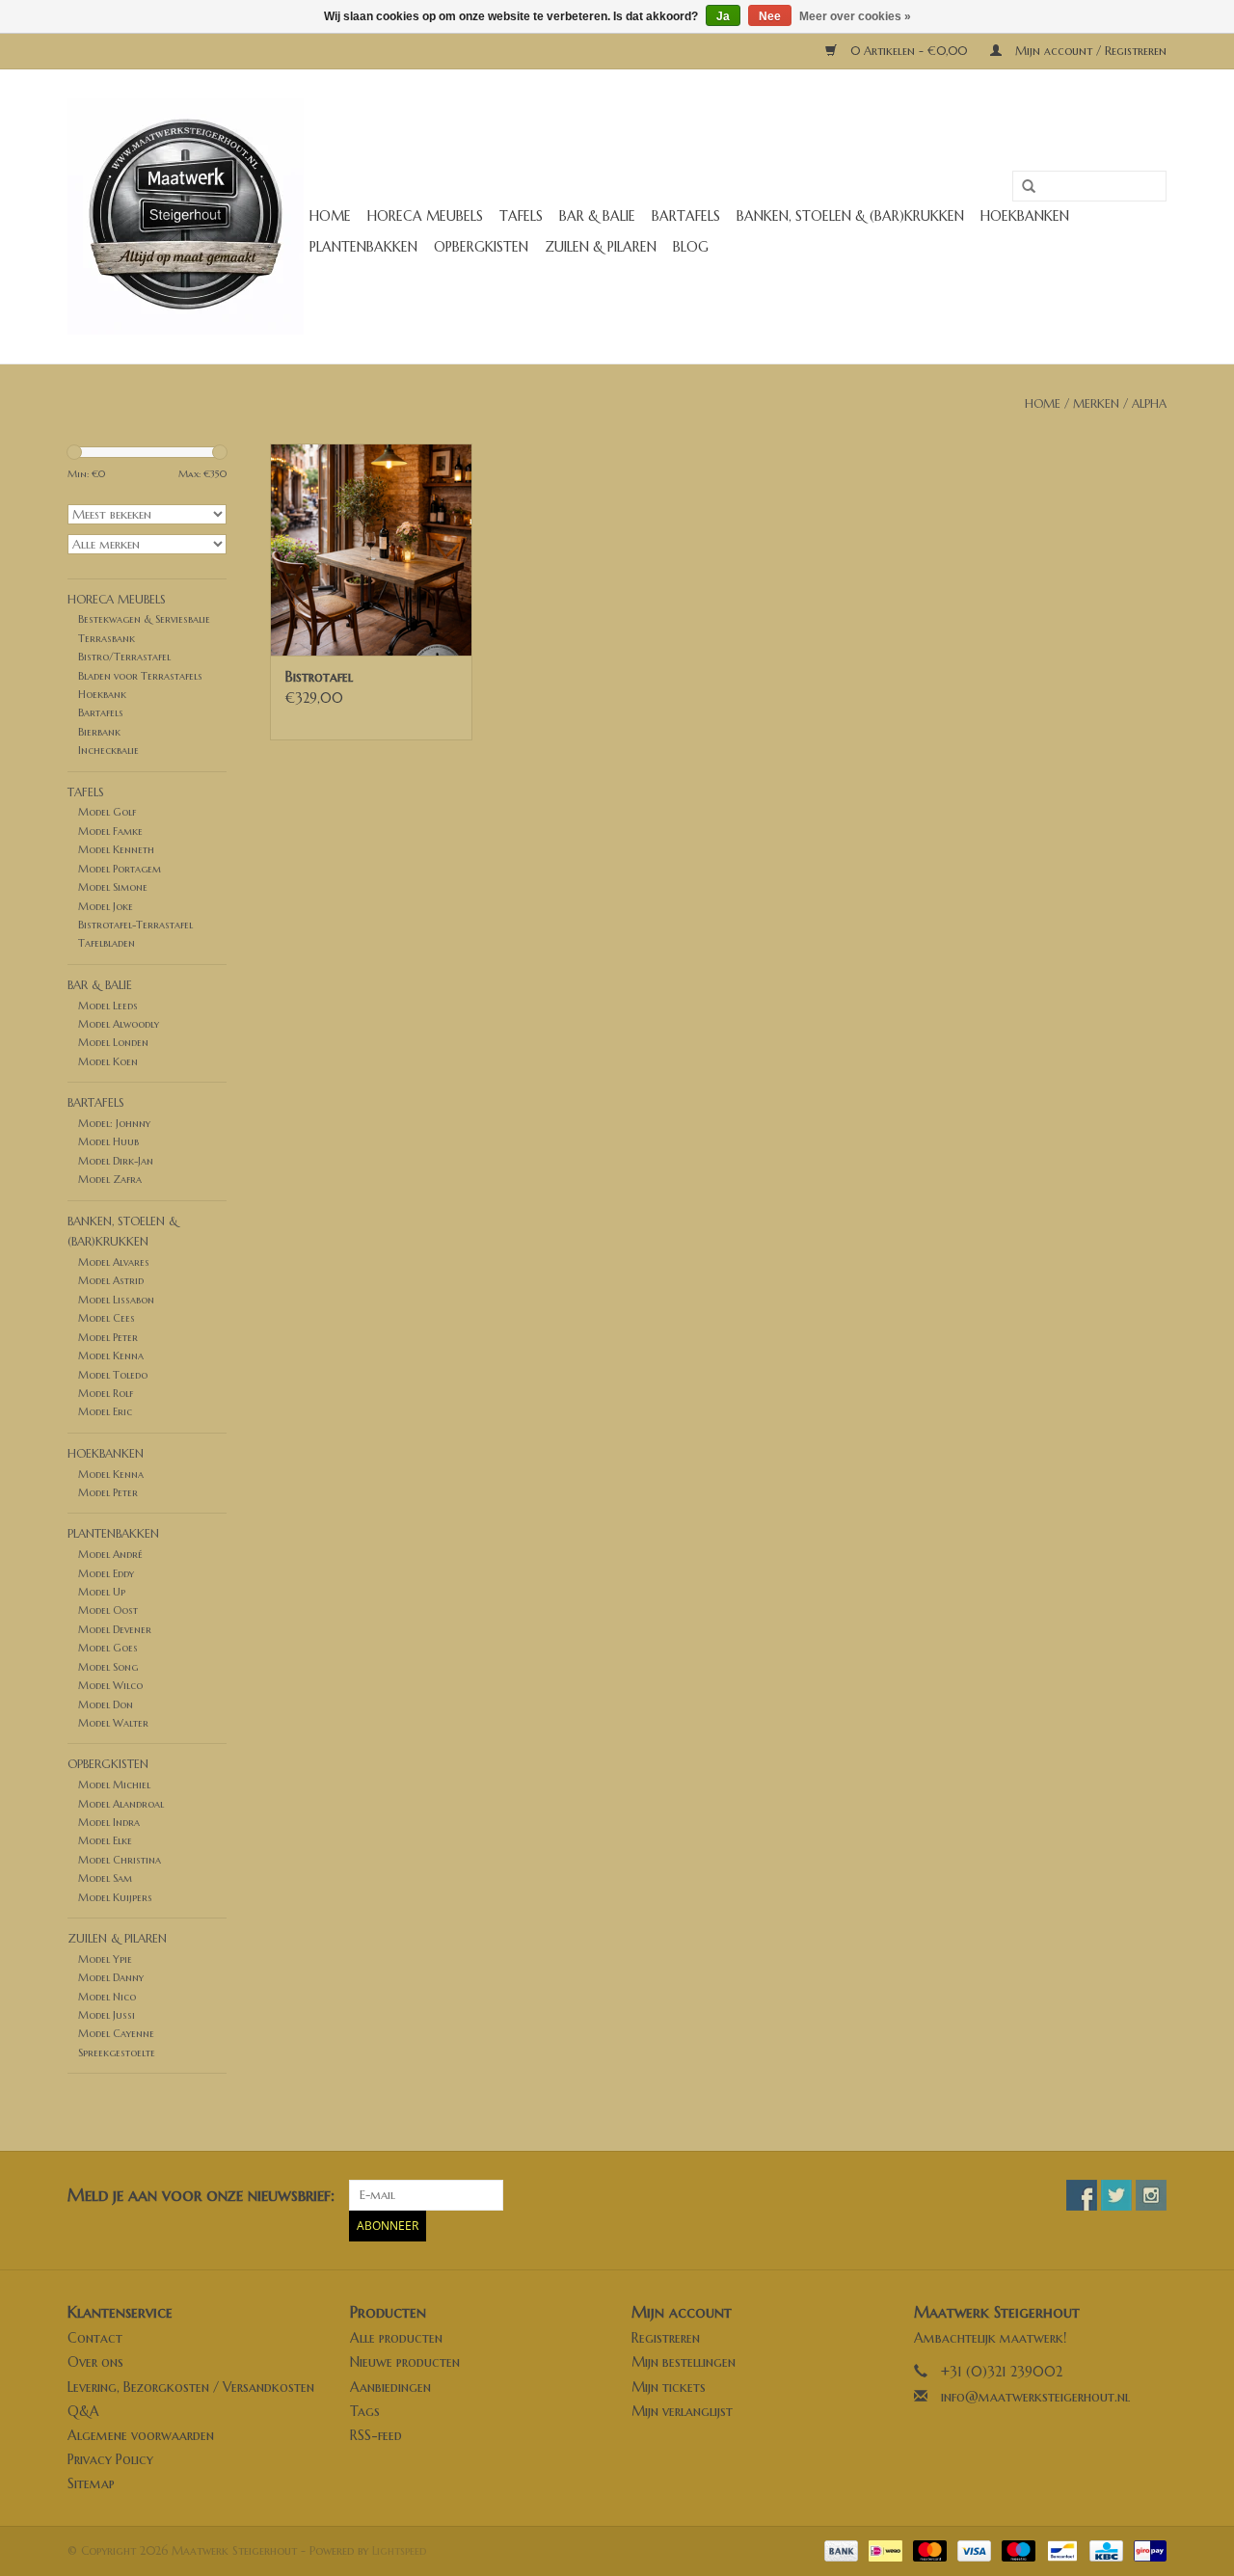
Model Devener (115, 1629)
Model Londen (113, 1042)
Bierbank (99, 732)
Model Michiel (114, 1784)
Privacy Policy (110, 2459)
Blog (691, 247)
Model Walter (113, 1723)
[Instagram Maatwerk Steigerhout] (1151, 2195)
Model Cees (107, 1318)
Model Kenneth (116, 849)
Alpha (1149, 403)
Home (330, 216)
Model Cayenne (116, 2033)
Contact (95, 2338)
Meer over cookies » (855, 16)
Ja (723, 16)
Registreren (666, 2338)
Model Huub (108, 1141)
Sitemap (91, 2483)
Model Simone (113, 887)
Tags (365, 2411)
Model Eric (105, 1411)
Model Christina (120, 1860)
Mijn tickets (669, 2387)
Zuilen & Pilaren (601, 247)
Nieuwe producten (405, 2362)
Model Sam (105, 1878)
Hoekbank (102, 694)
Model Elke (105, 1840)
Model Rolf (106, 1393)
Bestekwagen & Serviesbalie (144, 619)
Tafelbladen (107, 943)
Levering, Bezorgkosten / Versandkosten (191, 2387)
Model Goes (108, 1648)
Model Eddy (106, 1573)
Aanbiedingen (390, 2387)
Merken (1096, 403)
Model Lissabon (116, 1300)
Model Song (108, 1667)
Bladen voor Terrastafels (140, 676)
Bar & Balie (597, 216)
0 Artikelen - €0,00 (909, 51)
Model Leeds (108, 1006)
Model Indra (109, 1822)
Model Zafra (110, 1179)
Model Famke (110, 831)
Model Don (106, 1704)
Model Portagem (120, 869)
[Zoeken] (1022, 187)
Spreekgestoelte (117, 2053)
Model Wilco (110, 1685)
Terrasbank (107, 638)
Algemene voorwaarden (141, 2435)
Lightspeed (399, 2550)
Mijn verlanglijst (682, 2411)
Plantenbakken (363, 247)
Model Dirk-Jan (116, 1161)
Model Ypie (105, 1959)
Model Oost (108, 1610)
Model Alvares (114, 1262)
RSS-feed (376, 2435)
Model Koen (108, 1061)
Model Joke (106, 906)
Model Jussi (107, 2015)
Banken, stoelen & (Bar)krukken (850, 216)
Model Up (102, 1592)
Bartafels (686, 216)
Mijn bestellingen (684, 2362)
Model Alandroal (121, 1804)
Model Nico (107, 1997)
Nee (770, 16)
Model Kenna (111, 1355)
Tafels (521, 216)
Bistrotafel (319, 677)
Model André (110, 1554)
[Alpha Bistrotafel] (371, 550)
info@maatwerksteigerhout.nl (1035, 2397)
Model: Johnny (114, 1123)
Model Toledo (113, 1375)
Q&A (83, 2411)
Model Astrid (111, 1280)
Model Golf (107, 812)
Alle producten (396, 2338)
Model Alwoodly (119, 1024)
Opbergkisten (481, 247)
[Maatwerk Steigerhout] (186, 216)
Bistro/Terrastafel (124, 657)
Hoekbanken (1025, 216)
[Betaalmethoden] (840, 2549)
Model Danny (111, 1977)
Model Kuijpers (115, 1897)
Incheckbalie (108, 750)
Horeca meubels (425, 216)
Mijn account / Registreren (1089, 51)
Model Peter (108, 1337)
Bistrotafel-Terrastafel (135, 925)
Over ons (95, 2362)
